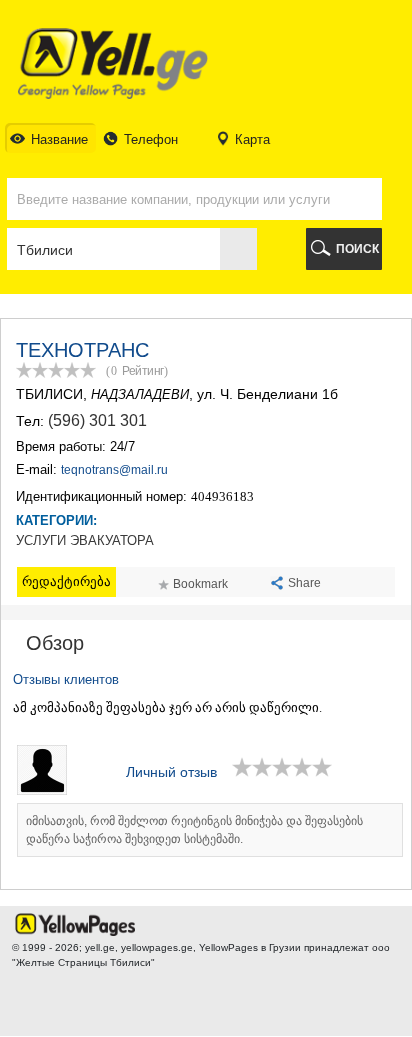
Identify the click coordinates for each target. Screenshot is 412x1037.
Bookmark (200, 584)
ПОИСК (357, 249)
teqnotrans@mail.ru (114, 470)
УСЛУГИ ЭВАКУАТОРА (85, 541)
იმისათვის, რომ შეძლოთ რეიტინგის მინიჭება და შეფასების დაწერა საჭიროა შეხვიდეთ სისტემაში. (194, 830)
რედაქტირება (66, 581)
